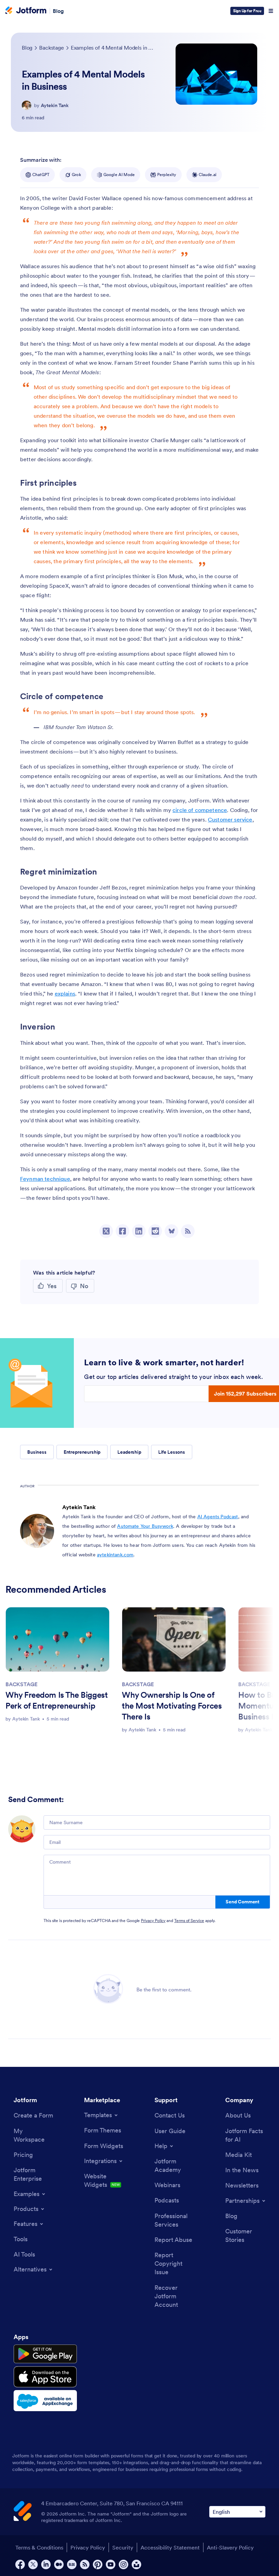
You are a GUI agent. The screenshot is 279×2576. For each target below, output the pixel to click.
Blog (58, 11)
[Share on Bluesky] (171, 1231)
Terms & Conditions (39, 2547)
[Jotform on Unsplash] (136, 2564)
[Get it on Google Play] (45, 2354)
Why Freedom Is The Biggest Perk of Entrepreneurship (56, 1700)
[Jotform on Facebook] (20, 2564)
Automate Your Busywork (145, 1526)
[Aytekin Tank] (27, 105)
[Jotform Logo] (26, 11)
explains (65, 993)
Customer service (230, 819)
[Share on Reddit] (155, 1231)
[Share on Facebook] (122, 1231)
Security (123, 2547)
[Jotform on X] (33, 2564)
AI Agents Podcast (218, 1517)
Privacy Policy (153, 1921)
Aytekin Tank (55, 105)
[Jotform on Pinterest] (98, 2564)
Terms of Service (189, 1921)
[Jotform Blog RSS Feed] (188, 1231)
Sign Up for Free (247, 11)
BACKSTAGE (21, 1684)
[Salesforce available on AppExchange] (45, 2401)
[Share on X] (106, 1231)
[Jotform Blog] (72, 2564)
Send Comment (242, 1902)
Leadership (129, 1452)
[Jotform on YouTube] (111, 2564)
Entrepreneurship (82, 1452)
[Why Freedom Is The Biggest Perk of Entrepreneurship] (58, 1639)
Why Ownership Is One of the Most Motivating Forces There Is (172, 1706)
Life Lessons (172, 1452)
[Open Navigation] (271, 11)
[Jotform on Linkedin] (46, 2564)
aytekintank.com (115, 1555)
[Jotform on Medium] (59, 2564)
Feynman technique (45, 1179)
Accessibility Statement (170, 2547)
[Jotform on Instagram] (124, 2564)
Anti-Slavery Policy (230, 2547)
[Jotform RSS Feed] (85, 2564)
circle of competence (200, 810)
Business (37, 1452)
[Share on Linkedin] (139, 1231)
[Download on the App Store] (45, 2377)
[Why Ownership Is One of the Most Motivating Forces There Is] (174, 1639)
